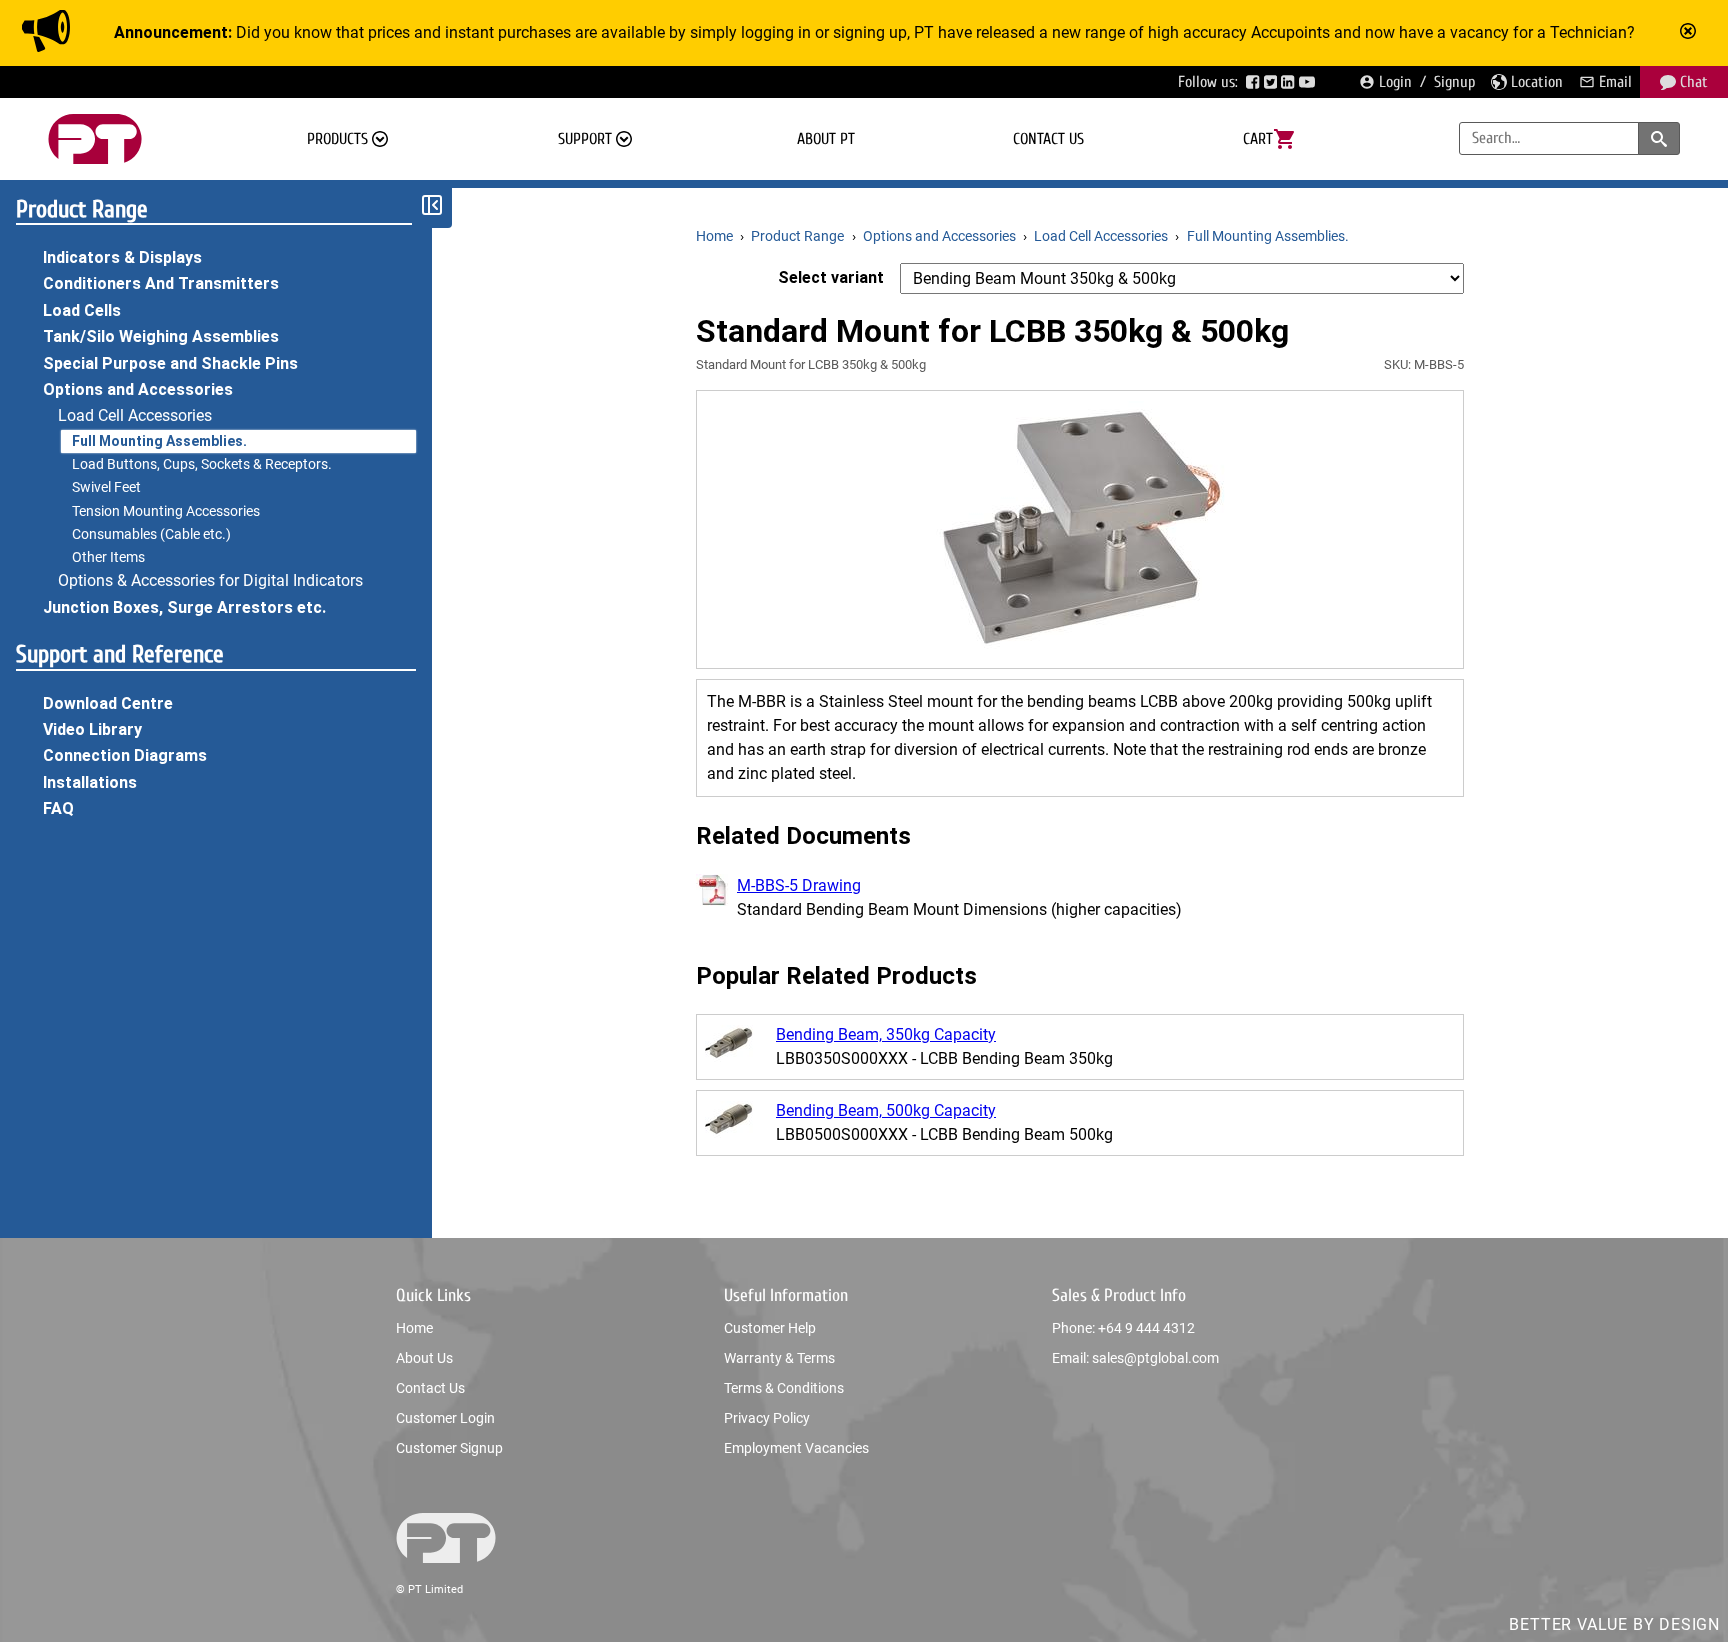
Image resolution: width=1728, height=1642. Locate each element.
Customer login (445, 1418)
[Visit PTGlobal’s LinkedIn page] (1290, 82)
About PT (826, 139)
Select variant (831, 277)
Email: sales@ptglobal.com (1135, 1358)
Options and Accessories (138, 389)
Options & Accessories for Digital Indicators (210, 580)
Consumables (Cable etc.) (151, 534)
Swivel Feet (106, 487)
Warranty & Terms (779, 1358)
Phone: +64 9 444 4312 (1123, 1328)
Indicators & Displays (122, 257)
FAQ (58, 808)
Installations (90, 782)
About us (424, 1358)
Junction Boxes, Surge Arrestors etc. (184, 607)
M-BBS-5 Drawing (799, 885)
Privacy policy (767, 1418)
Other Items (108, 557)
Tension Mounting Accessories (166, 511)
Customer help (770, 1328)
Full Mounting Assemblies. (159, 441)
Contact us (1048, 139)
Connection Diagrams (125, 755)
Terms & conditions (784, 1388)
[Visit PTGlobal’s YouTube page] (1309, 82)
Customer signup (449, 1448)
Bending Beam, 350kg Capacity (886, 1034)
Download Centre (108, 703)
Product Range (82, 209)
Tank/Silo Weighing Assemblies (161, 336)
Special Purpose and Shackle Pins (170, 363)
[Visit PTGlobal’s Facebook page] (1255, 82)
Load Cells (82, 310)
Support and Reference (120, 654)
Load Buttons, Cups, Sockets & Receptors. (202, 464)
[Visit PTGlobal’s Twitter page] (1273, 82)
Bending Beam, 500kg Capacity (886, 1110)
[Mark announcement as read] (1690, 33)
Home (414, 1328)
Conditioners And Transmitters (161, 283)
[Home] (95, 139)
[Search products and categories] (1659, 138)
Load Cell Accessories (135, 415)
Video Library (92, 729)
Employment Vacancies (796, 1448)
